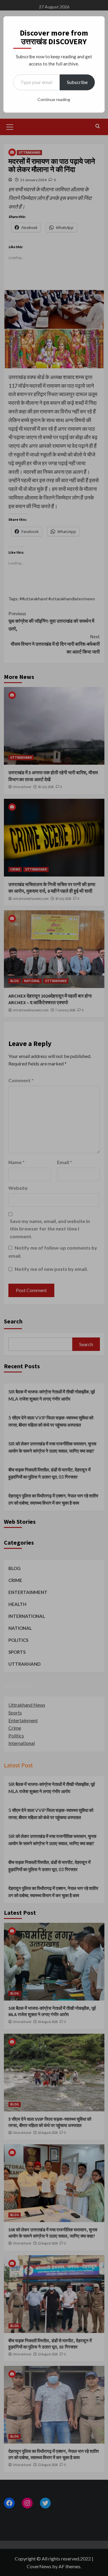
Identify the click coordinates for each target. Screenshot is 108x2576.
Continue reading (54, 99)
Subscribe (77, 82)
